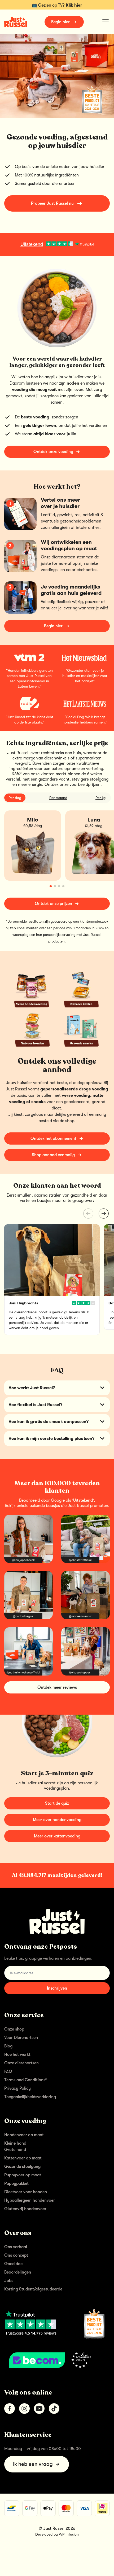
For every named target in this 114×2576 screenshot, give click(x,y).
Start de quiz (57, 1803)
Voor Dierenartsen (21, 2038)
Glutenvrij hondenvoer (25, 2209)
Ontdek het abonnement (53, 1138)
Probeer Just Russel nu (52, 203)
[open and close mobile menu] (106, 21)
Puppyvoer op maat (23, 2175)
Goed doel (14, 2264)
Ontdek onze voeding (53, 452)
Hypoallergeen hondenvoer (30, 2200)
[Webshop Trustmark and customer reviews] (57, 2360)
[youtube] (39, 2409)
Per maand (58, 798)
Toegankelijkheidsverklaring (30, 2097)
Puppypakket (16, 2183)
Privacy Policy (17, 2088)
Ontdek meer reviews (57, 1687)
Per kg (100, 798)
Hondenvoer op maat (24, 2135)
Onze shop (14, 2029)
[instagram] (24, 2409)
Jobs (9, 2281)
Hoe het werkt (17, 2055)
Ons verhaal (16, 2247)
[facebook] (10, 2409)
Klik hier (74, 5)
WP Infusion (69, 2534)
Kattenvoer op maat (23, 2158)
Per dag (15, 798)
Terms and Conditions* (26, 2080)
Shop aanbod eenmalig (53, 1155)
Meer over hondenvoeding (57, 1820)
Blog (8, 2046)
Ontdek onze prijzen (53, 904)
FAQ (8, 2071)
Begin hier (60, 22)
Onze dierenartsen (21, 2063)
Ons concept (16, 2255)
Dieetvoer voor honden (26, 2192)
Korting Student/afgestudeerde (33, 2289)
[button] (104, 1214)
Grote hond (15, 2150)
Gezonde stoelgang (22, 2167)
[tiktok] (54, 2409)
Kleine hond (15, 2143)
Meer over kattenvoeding (57, 1836)
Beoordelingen (18, 2272)
